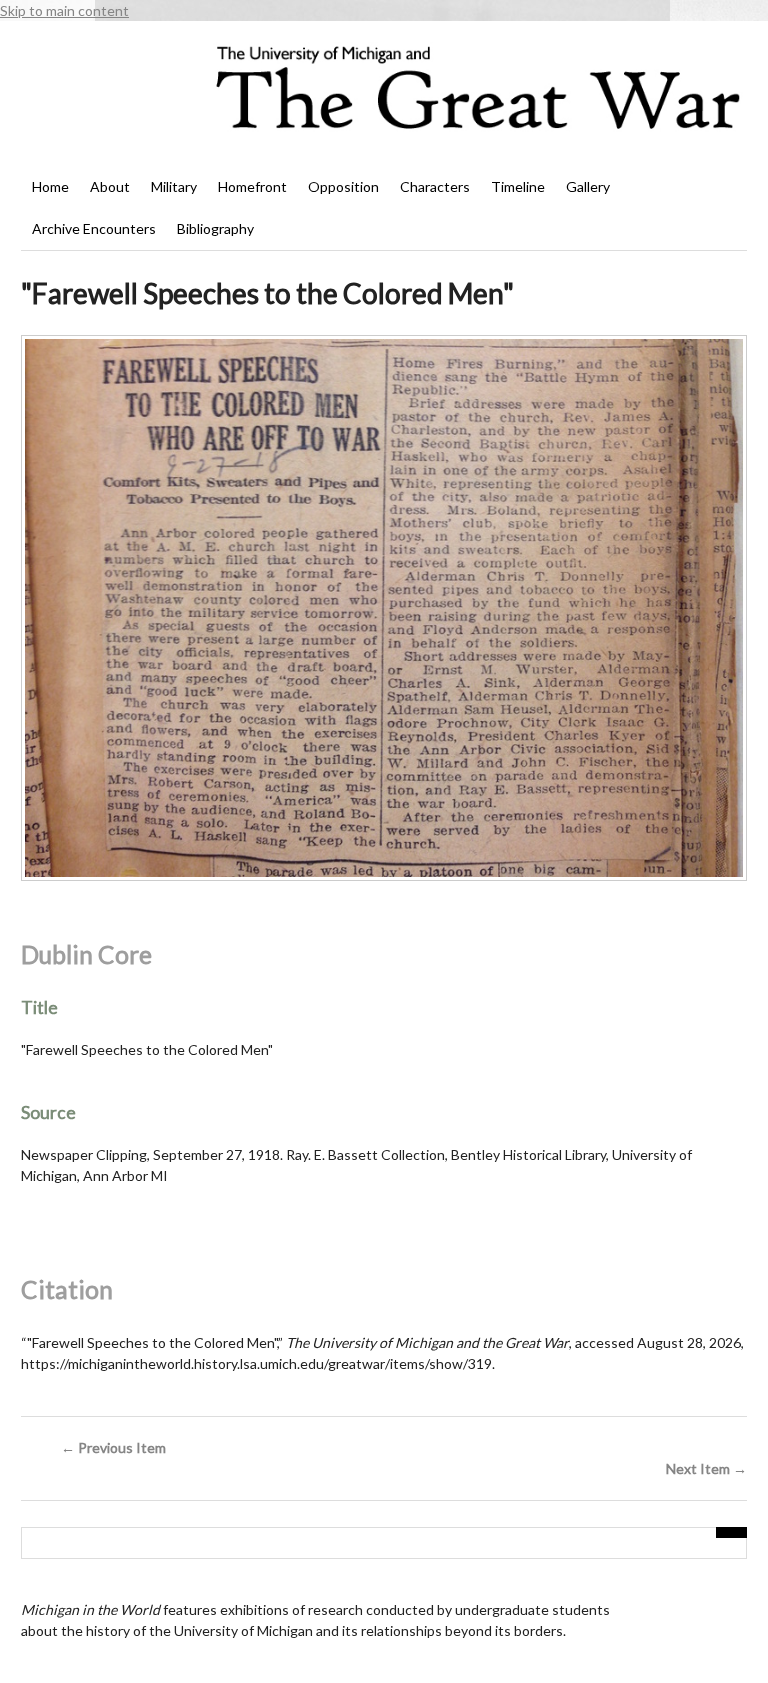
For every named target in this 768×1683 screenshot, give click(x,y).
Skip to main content (64, 10)
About (110, 186)
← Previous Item (113, 1447)
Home (50, 186)
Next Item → (706, 1468)
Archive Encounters (94, 228)
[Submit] (732, 1532)
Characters (435, 186)
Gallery (588, 186)
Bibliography (215, 228)
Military (174, 186)
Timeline (518, 186)
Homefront (252, 186)
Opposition (343, 186)
